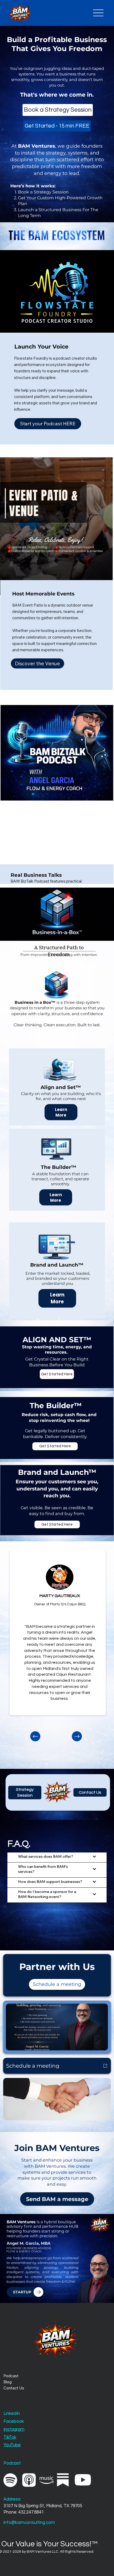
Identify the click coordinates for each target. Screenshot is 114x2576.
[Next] (77, 1736)
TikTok (10, 2437)
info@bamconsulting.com (29, 2522)
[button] (90, 1792)
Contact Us (14, 2388)
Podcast (11, 2376)
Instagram (14, 2429)
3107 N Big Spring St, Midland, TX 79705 (43, 2506)
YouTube (12, 2445)
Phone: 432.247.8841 (24, 2512)
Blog (8, 2382)
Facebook (14, 2421)
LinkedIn (12, 2413)
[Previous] (35, 1736)
